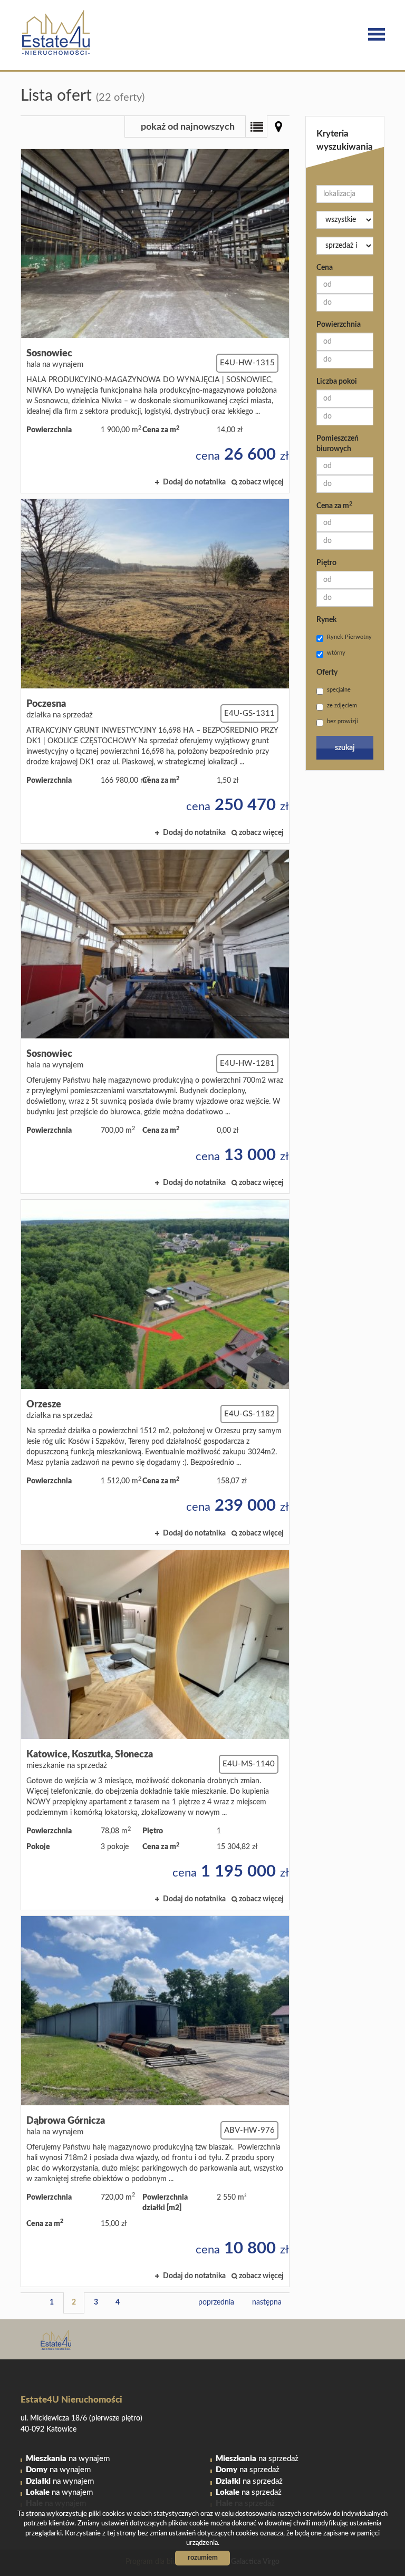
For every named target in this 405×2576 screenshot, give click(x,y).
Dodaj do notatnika (194, 482)
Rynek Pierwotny (349, 637)
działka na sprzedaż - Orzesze (155, 1372)
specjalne (339, 690)
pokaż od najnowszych (188, 127)
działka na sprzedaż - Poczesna (155, 671)
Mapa (278, 127)
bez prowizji (343, 721)
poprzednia (216, 2302)
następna (267, 2302)
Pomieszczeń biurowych (337, 444)
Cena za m (334, 506)
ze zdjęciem (342, 706)
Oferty (327, 673)
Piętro (326, 563)
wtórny (336, 653)
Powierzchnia (339, 325)
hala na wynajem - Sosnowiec (155, 321)
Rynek (326, 620)
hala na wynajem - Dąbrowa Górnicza (155, 2101)
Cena (325, 268)
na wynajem (68, 2459)
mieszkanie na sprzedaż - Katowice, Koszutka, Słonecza (155, 1730)
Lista (256, 127)
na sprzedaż (257, 2459)
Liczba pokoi (337, 382)
